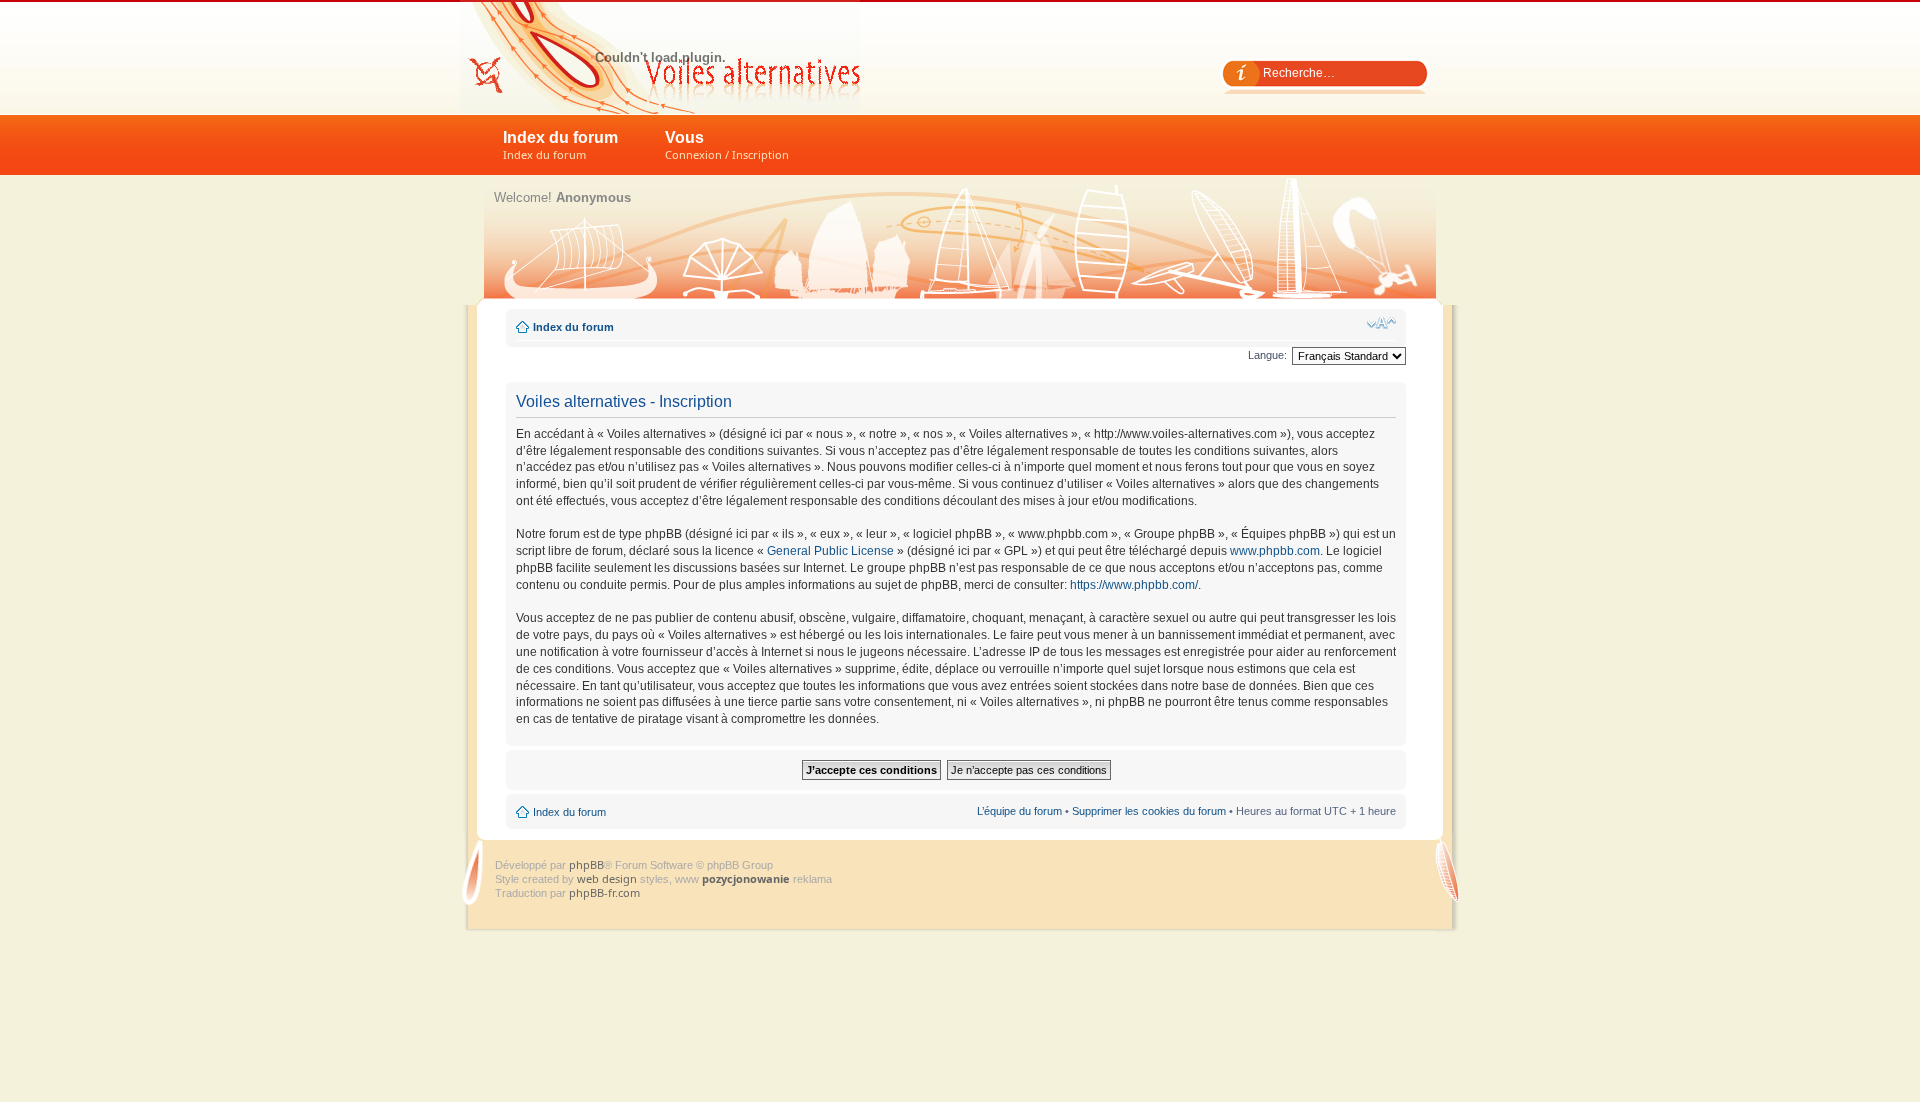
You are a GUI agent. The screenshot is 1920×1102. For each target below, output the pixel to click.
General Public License (830, 551)
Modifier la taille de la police (1381, 323)
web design (608, 878)
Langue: (1267, 355)
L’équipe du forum (1019, 811)
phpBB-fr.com (604, 892)
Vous (727, 145)
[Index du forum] (660, 57)
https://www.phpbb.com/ (1134, 585)
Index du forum (560, 145)
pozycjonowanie (746, 878)
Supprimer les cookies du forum (1149, 811)
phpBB (586, 864)
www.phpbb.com (1275, 551)
